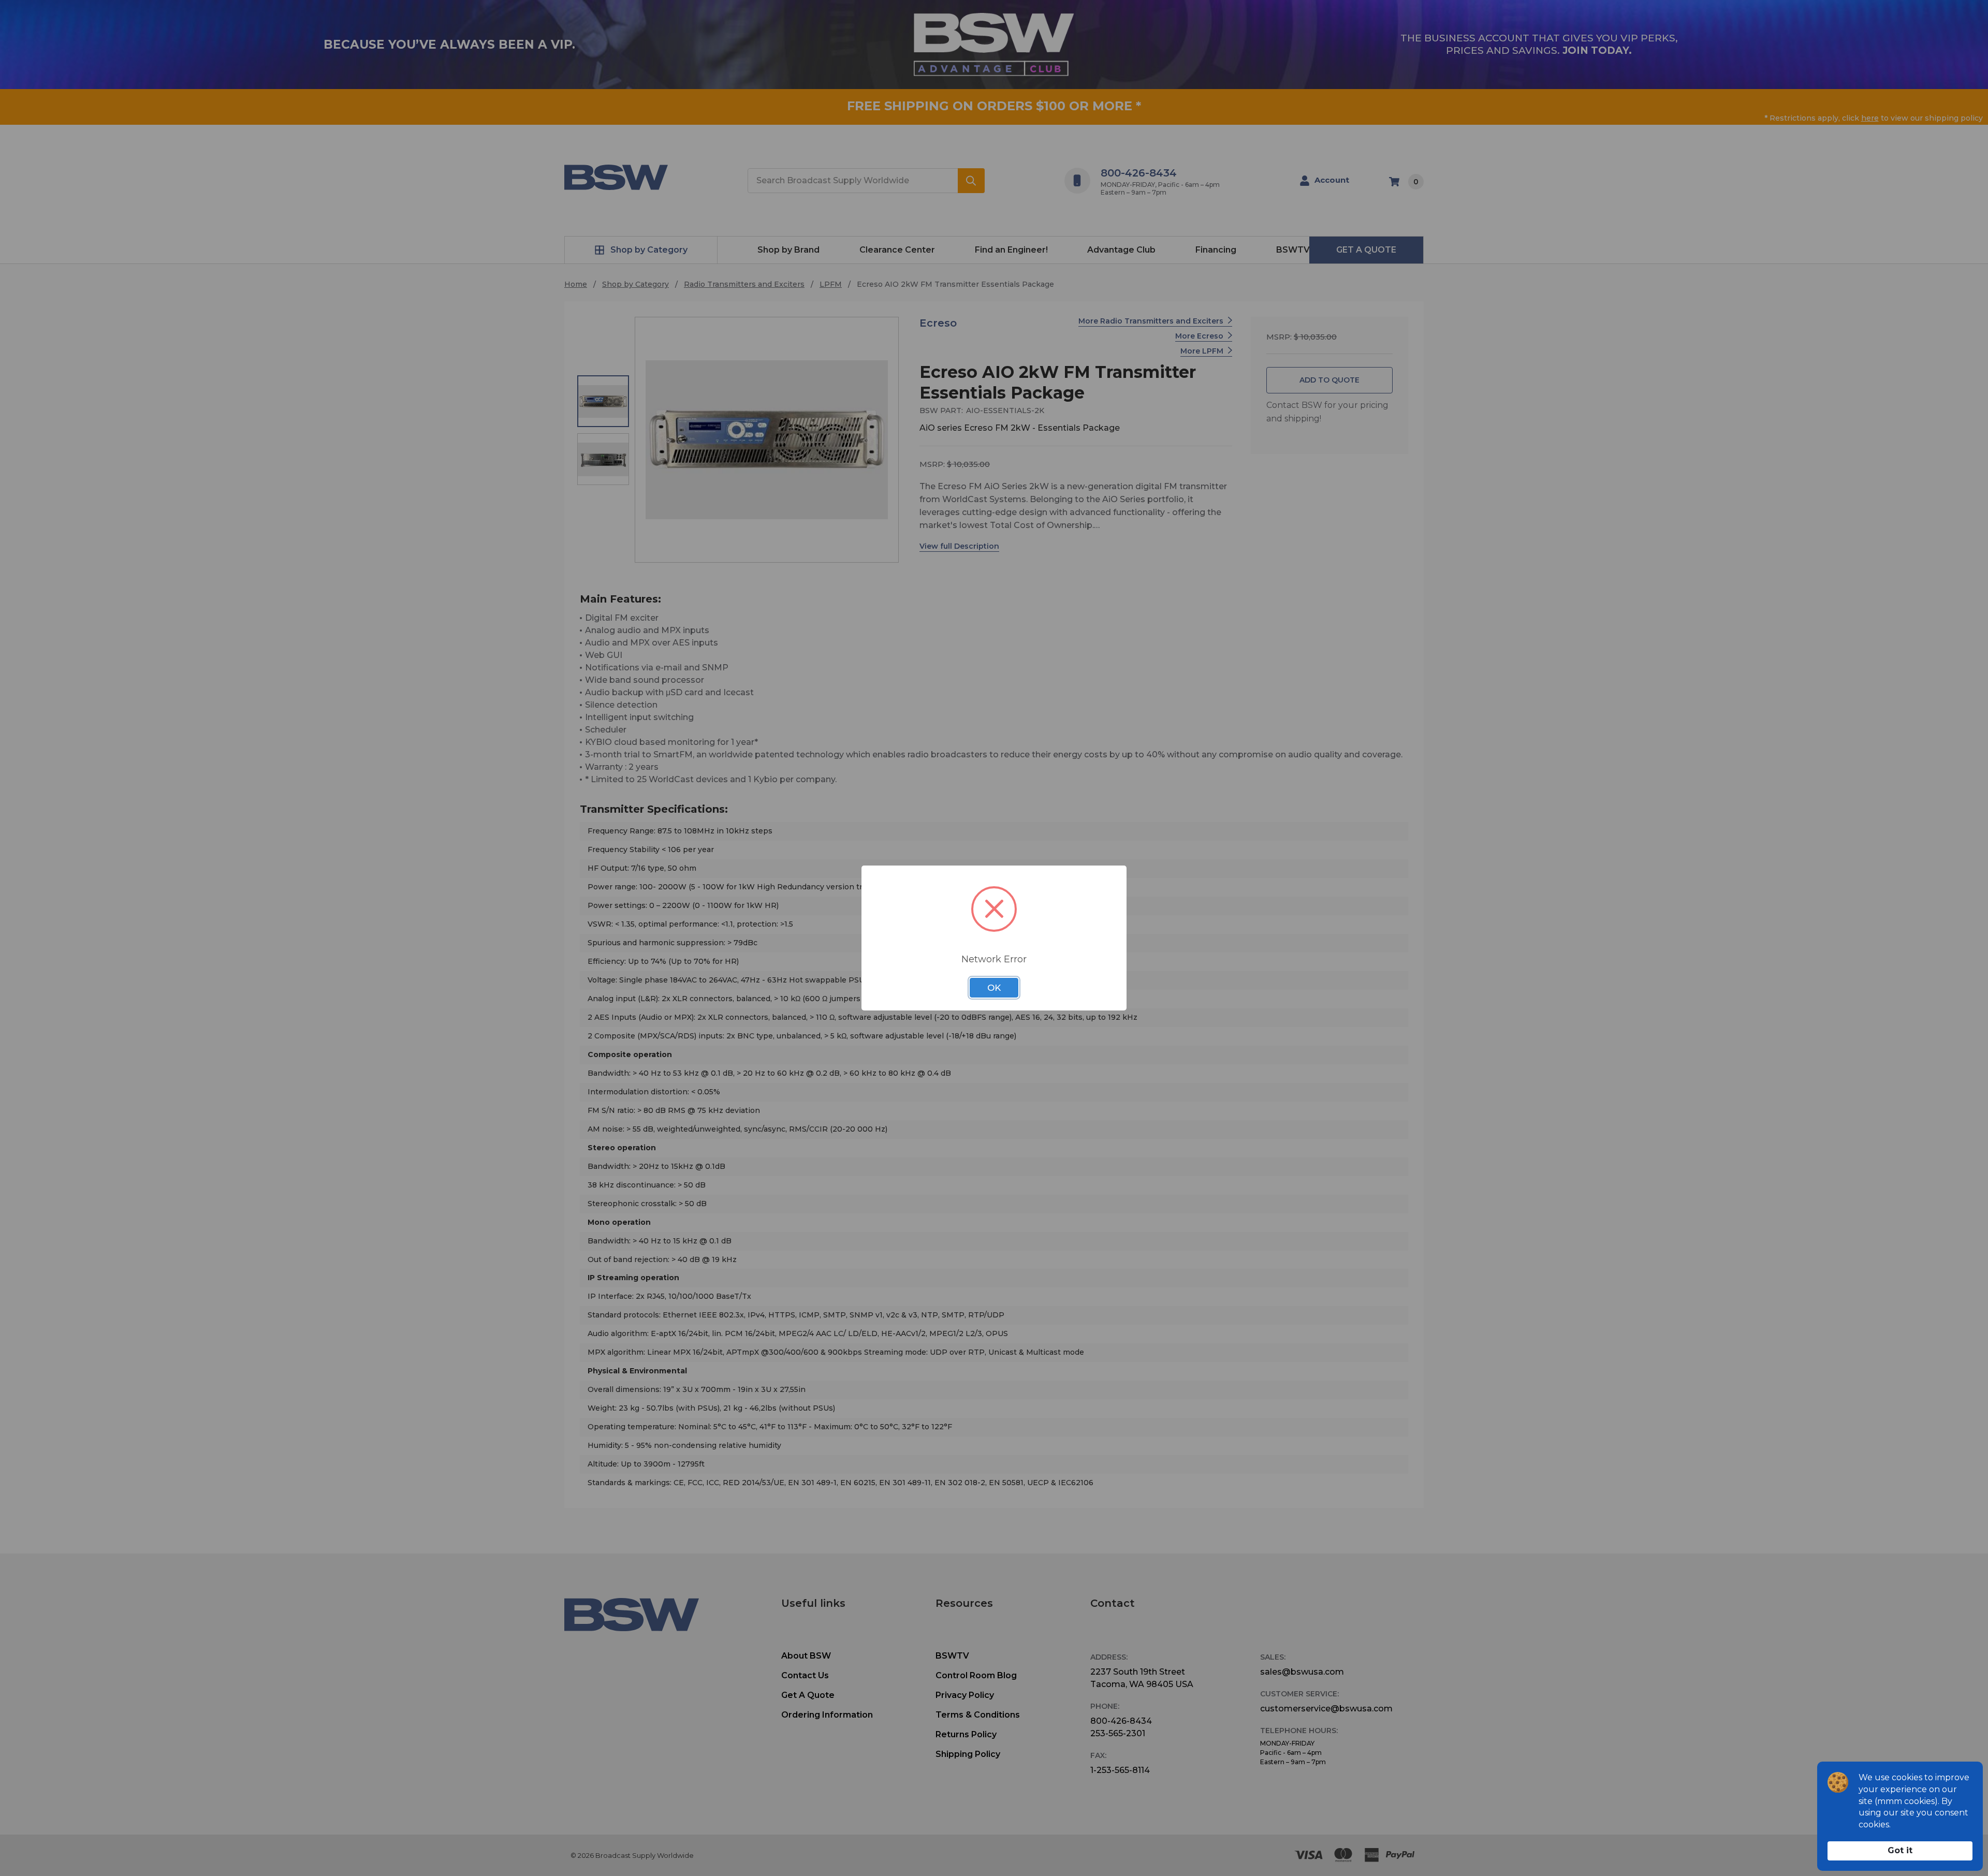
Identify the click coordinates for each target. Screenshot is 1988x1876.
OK (994, 988)
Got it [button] (1900, 1850)
